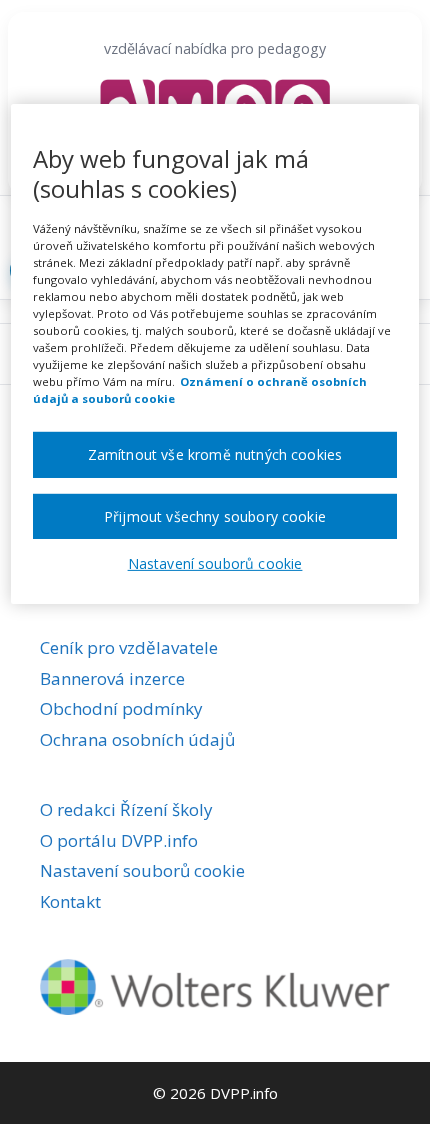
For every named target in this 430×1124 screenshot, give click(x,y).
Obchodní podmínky (121, 708)
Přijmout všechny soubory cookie (215, 516)
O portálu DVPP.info (119, 840)
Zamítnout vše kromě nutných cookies (215, 454)
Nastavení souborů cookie (142, 870)
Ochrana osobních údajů (137, 739)
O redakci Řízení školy (126, 809)
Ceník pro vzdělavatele (129, 647)
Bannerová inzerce (112, 678)
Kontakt (70, 901)
